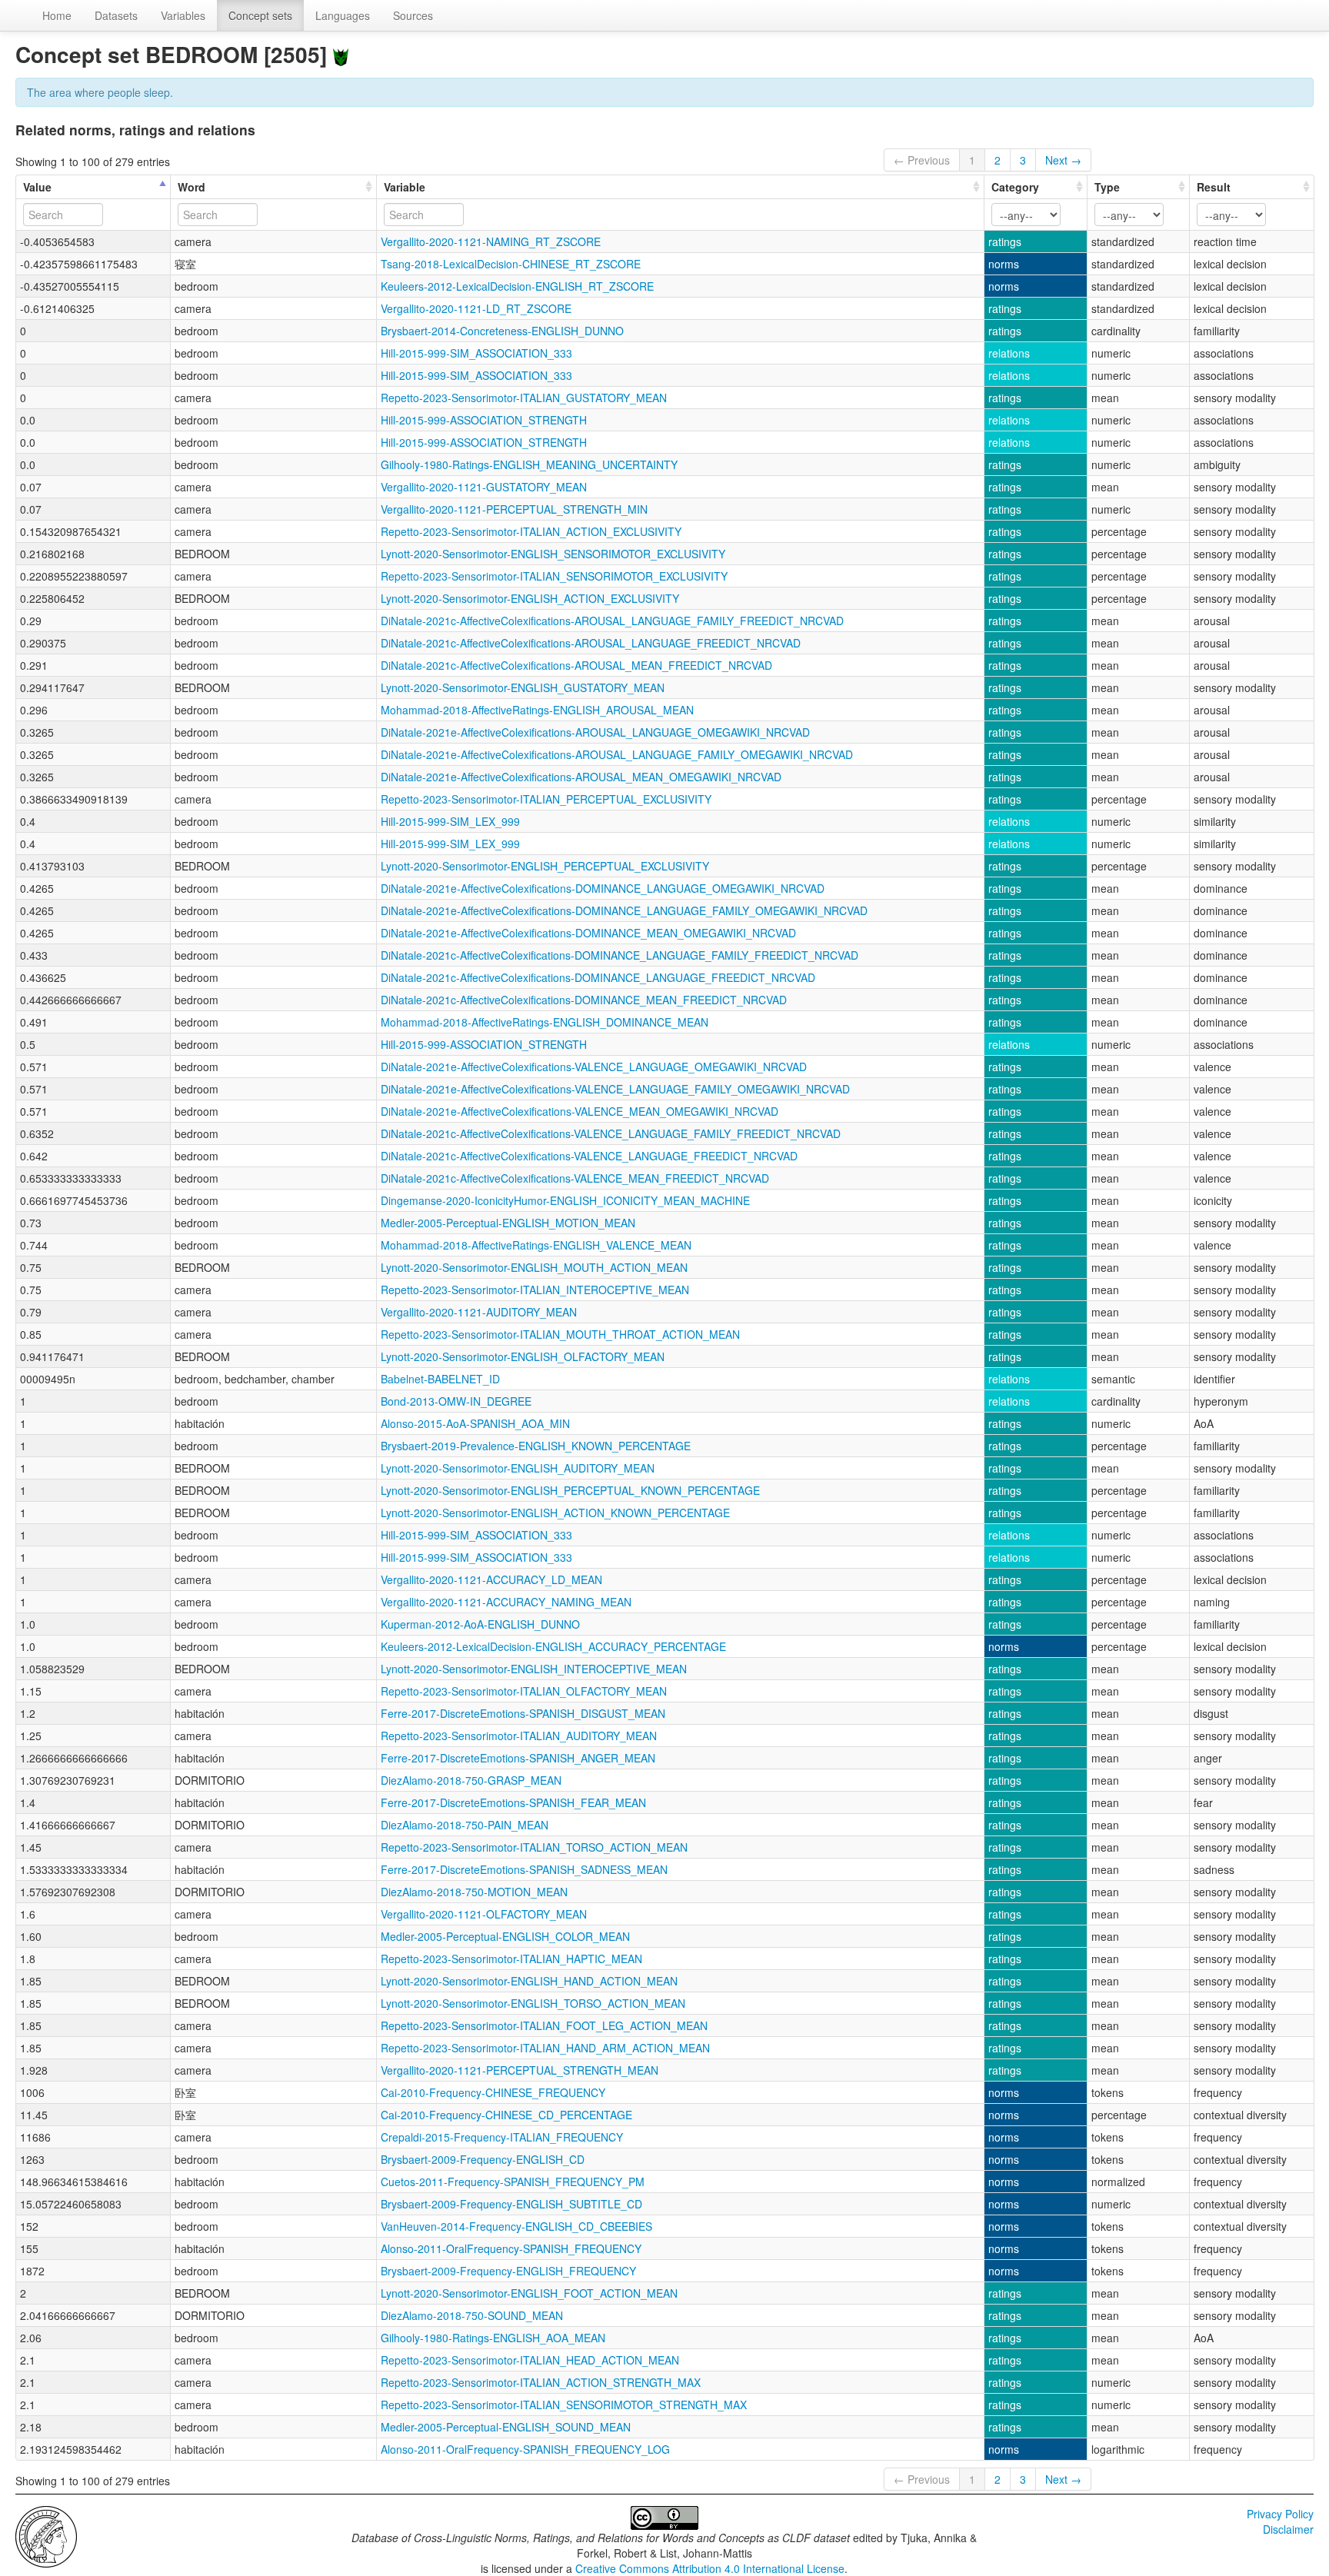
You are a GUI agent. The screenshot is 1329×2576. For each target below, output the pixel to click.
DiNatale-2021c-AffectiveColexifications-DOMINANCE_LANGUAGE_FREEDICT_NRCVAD (598, 977)
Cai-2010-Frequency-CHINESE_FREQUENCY (493, 2092)
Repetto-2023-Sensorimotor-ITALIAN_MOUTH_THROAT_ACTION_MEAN (560, 1334)
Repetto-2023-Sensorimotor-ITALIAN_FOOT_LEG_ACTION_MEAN (544, 2025)
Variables (183, 15)
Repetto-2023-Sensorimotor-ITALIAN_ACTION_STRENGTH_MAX (541, 2382)
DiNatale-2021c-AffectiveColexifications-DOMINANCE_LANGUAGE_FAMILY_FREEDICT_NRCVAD (620, 955)
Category (1015, 187)
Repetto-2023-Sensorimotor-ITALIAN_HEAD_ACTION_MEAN (530, 2360)
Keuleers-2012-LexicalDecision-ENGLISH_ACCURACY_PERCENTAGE (553, 1646)
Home (57, 15)
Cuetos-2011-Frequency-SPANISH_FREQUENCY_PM (513, 2182)
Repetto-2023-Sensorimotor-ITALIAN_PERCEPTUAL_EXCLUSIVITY (546, 799)
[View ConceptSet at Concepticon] (341, 54)
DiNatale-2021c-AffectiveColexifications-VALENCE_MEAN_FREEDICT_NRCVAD (575, 1178)
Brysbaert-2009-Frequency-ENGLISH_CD (483, 2159)
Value (37, 187)
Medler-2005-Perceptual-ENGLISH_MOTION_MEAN (508, 1223)
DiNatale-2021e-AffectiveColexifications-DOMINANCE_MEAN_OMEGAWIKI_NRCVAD (588, 933)
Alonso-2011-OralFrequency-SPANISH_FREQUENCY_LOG (525, 2449)
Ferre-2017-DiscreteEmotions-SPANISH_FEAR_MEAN (513, 1802)
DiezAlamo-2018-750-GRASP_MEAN (471, 1780)
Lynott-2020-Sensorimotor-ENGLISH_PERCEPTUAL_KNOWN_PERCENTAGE (570, 1490)
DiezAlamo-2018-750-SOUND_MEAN (472, 2315)
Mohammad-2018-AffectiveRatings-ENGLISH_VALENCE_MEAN (536, 1245)
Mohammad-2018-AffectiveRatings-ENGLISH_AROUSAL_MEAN (537, 710)
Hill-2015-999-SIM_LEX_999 (450, 821)
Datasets (116, 15)
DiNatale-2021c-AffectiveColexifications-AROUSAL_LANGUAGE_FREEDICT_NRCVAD (591, 643)
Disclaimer (1288, 2529)
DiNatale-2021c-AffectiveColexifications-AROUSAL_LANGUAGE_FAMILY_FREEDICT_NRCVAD (612, 621)
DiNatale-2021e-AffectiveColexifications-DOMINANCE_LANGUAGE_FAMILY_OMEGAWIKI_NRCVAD (624, 910)
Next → (1063, 160)
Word (192, 187)
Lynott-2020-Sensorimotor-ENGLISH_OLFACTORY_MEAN (523, 1356)
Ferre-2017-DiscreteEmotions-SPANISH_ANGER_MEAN (518, 1758)
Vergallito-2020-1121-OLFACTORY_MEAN (484, 1914)
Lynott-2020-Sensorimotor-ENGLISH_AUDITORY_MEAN (518, 1468)
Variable (405, 187)
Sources (413, 15)
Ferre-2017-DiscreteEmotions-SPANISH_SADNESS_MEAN (524, 1869)
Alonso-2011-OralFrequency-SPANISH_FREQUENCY (511, 2248)
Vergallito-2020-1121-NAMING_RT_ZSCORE (491, 241)
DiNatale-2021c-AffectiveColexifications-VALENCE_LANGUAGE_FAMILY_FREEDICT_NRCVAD (611, 1133)
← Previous (922, 160)
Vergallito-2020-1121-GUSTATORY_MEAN (484, 487)
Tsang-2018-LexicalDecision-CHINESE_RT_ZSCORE (511, 264)
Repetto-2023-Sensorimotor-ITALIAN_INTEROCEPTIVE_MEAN (535, 1290)
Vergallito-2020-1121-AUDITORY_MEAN (479, 1312)
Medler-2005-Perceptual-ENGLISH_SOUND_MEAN (506, 2427)
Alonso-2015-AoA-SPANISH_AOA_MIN (475, 1423)
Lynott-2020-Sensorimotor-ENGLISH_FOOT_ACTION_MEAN (529, 2293)
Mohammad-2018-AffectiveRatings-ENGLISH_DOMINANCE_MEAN (545, 1022)
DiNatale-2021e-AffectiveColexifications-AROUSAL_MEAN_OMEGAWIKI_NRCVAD (581, 777)
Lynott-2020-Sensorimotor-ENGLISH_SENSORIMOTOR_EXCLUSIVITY (553, 554)
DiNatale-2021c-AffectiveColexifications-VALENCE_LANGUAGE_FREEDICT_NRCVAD (589, 1156)
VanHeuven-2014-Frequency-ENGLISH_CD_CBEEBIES (516, 2226)
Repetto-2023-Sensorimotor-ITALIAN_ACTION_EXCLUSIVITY (531, 531)
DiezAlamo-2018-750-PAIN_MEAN (465, 1825)
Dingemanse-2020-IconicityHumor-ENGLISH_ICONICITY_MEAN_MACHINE (565, 1200)
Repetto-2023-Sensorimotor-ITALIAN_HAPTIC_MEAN (511, 1959)
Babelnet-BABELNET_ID (440, 1379)
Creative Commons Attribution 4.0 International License (710, 2568)
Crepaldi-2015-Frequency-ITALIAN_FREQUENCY (502, 2137)
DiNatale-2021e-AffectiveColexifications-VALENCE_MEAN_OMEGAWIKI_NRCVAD (580, 1111)
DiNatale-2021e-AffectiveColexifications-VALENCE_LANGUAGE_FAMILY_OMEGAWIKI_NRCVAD (615, 1089)
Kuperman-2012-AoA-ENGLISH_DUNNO (480, 1624)
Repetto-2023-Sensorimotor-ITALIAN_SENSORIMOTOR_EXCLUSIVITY (554, 576)
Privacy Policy (1280, 2514)
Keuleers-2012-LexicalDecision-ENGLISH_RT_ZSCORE (517, 286)
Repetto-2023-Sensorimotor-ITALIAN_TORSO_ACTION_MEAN (534, 1847)
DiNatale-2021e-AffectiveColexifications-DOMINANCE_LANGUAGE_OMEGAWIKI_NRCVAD (603, 888)
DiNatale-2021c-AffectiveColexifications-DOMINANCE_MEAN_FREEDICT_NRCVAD (584, 1000)
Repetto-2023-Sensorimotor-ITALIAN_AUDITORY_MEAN (519, 1736)
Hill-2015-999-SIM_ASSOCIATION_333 (476, 353)
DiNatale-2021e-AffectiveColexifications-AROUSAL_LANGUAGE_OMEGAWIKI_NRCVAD (595, 732)
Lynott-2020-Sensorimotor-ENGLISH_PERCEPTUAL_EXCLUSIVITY (545, 866)
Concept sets (260, 15)
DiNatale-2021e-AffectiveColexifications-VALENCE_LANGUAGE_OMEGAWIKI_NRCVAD (594, 1067)
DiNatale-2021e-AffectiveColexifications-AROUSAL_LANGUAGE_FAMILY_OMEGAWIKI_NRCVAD (617, 754)
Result (1214, 187)
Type (1107, 187)
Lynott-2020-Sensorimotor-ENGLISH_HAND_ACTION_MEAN (529, 1981)
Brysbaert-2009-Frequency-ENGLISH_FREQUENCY (508, 2271)
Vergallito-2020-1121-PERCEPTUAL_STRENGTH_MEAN (520, 2070)
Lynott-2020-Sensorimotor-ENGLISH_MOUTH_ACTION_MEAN (534, 1267)
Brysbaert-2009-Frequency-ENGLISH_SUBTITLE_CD (511, 2204)
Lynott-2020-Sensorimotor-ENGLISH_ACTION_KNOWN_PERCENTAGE (555, 1513)
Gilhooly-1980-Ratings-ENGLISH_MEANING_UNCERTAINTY (529, 464)
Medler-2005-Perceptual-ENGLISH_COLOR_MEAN (505, 1936)
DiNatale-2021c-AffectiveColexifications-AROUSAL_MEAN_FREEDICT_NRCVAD (576, 665)
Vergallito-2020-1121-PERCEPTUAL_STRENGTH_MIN (514, 509)
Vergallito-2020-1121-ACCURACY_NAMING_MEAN (506, 1602)
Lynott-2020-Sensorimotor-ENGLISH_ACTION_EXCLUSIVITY (530, 598)
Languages (343, 15)
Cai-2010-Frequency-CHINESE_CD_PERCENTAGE (506, 2115)
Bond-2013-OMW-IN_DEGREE (456, 1401)
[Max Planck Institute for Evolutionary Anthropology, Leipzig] (46, 2535)
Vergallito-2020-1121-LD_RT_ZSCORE (476, 308)
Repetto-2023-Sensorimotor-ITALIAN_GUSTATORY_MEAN (524, 398)
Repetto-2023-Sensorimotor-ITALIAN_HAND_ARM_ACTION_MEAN (545, 2048)
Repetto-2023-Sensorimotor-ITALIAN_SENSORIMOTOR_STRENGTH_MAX (564, 2405)
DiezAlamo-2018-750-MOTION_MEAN (474, 1892)
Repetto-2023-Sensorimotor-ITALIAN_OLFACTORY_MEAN (524, 1691)
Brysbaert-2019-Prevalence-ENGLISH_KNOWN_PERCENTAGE (536, 1446)
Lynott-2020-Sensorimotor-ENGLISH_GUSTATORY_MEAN (523, 687)
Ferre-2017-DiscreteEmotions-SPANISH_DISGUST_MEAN (523, 1713)
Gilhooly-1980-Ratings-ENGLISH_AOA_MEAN (493, 2338)
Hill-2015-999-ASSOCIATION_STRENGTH (484, 420)
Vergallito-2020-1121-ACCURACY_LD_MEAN (491, 1579)
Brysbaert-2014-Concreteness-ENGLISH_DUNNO (502, 331)
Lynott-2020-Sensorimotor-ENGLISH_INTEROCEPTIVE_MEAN (534, 1669)
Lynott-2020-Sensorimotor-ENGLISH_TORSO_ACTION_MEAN (533, 2003)
